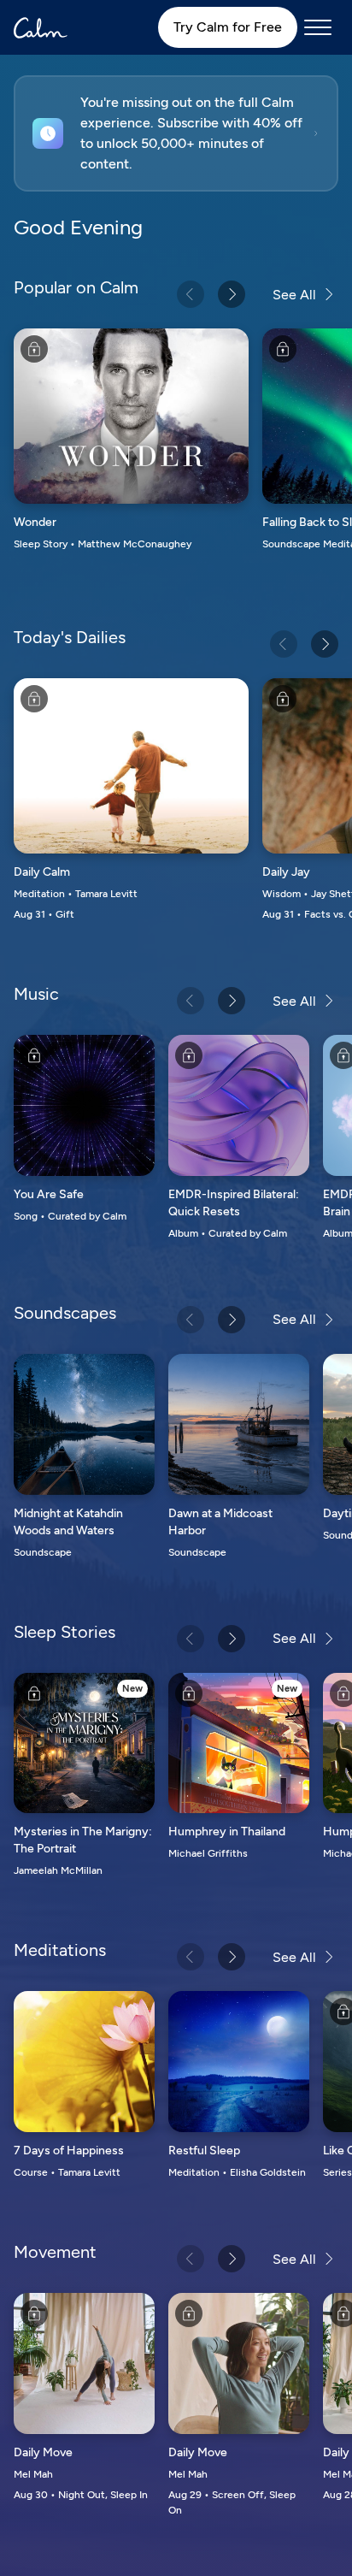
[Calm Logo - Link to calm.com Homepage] (41, 28)
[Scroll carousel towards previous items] (191, 294)
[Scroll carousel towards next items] (232, 294)
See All (294, 295)
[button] (176, 133)
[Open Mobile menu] (318, 27)
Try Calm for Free (228, 27)
